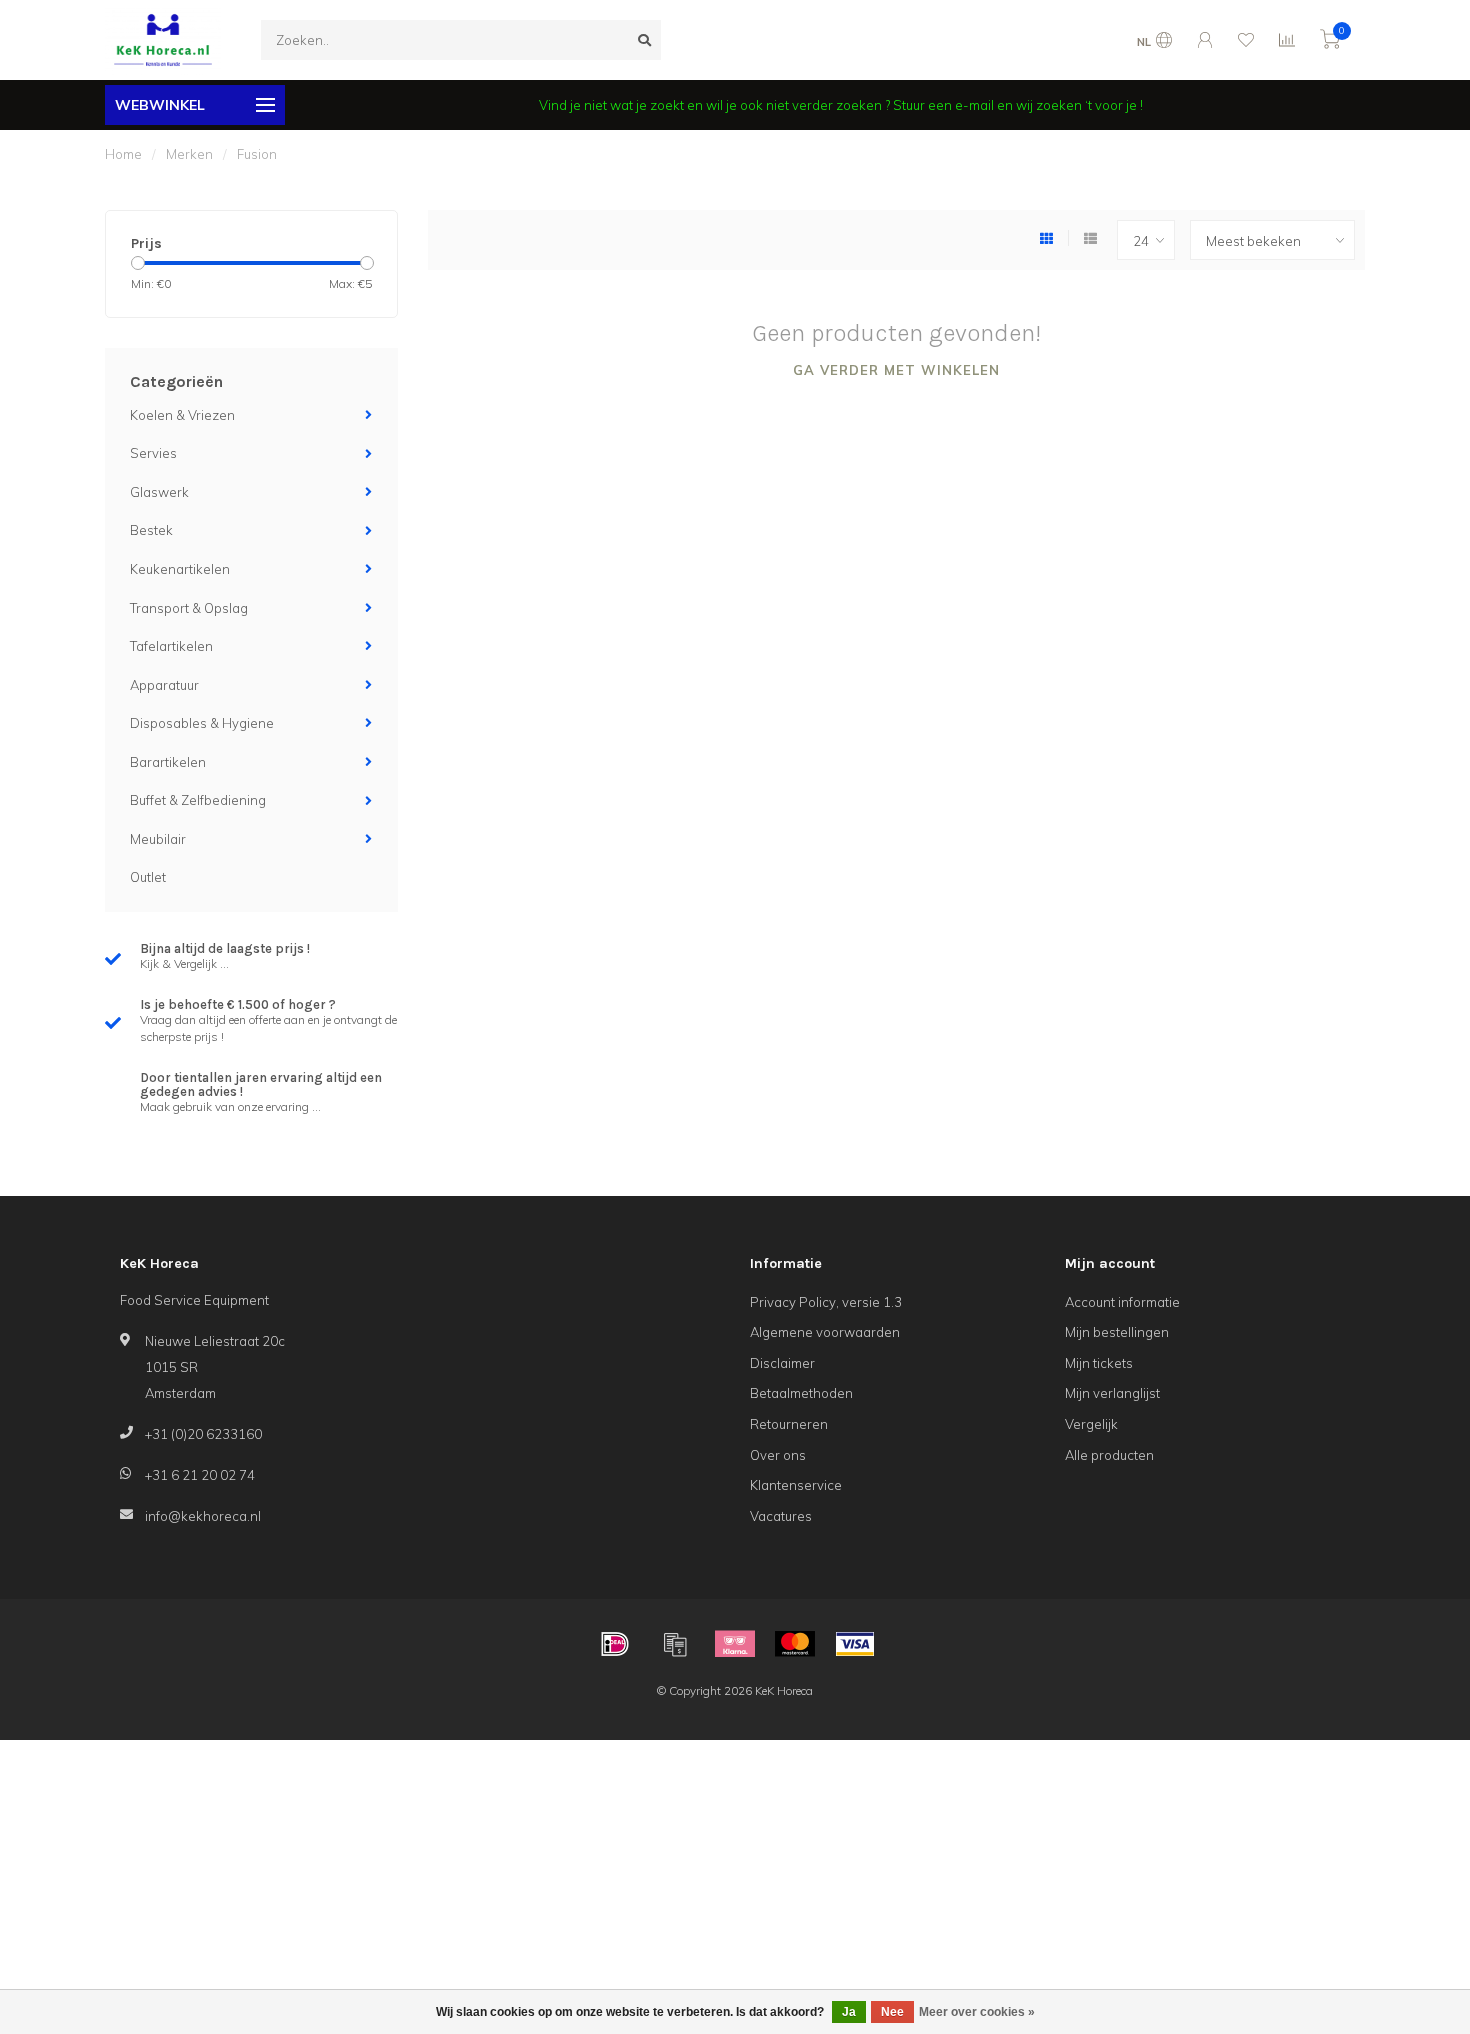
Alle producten (1109, 1455)
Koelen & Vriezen (182, 415)
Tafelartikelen (171, 646)
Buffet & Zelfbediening (198, 800)
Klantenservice (796, 1485)
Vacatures (781, 1516)
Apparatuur (164, 685)
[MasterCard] (795, 1644)
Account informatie (1122, 1302)
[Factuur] (675, 1644)
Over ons (778, 1455)
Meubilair (158, 839)
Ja (849, 2012)
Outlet (148, 877)
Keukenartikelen (180, 569)
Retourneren (789, 1424)
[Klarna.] (735, 1644)
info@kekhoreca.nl (203, 1516)
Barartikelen (168, 762)
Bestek (151, 530)
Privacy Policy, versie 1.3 (826, 1302)
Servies (153, 453)
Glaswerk (159, 492)
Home (123, 154)
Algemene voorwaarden (825, 1332)
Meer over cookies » (977, 2012)
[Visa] (855, 1644)
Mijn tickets (1099, 1363)
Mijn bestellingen (1117, 1332)
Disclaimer (782, 1363)
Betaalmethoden (801, 1393)
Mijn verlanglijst (1112, 1393)
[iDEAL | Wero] (615, 1644)
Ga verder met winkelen (896, 370)
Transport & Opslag (189, 608)
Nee (892, 2012)
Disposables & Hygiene (202, 723)
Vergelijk (1091, 1424)
